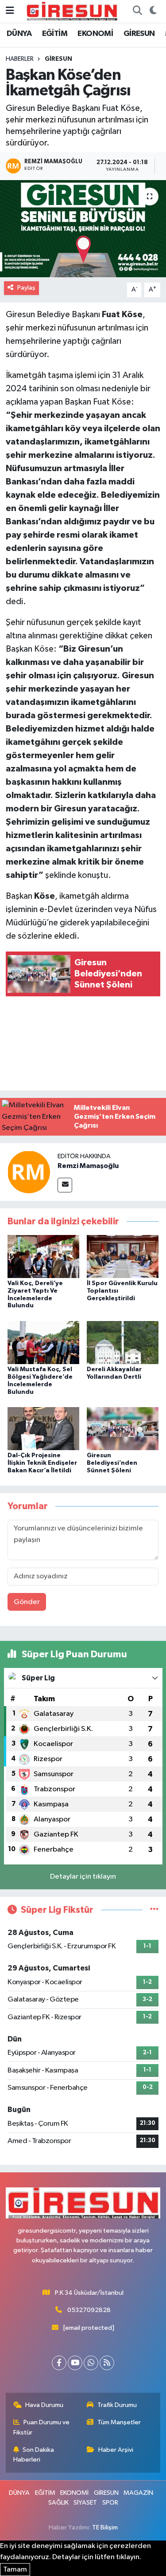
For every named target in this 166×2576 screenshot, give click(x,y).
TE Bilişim (105, 2527)
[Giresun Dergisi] (72, 11)
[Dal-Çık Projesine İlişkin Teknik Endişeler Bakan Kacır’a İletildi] (43, 1428)
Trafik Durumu (117, 2405)
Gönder (27, 1602)
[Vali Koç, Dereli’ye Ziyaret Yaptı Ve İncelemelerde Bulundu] (43, 1256)
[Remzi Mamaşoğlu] (29, 1172)
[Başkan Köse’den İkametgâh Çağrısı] (83, 229)
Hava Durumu (44, 2405)
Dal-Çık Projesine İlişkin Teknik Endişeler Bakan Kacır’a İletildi (42, 1463)
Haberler (20, 59)
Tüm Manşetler (119, 2422)
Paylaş (26, 288)
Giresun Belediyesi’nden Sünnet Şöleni (112, 1463)
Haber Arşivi (116, 2450)
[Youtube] (75, 2363)
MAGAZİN (138, 2493)
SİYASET (85, 2503)
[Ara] (137, 12)
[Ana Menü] (10, 11)
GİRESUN (139, 34)
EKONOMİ (95, 34)
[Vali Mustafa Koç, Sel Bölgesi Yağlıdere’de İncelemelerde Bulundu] (43, 1342)
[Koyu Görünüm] (153, 12)
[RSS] (107, 2363)
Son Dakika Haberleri (34, 2455)
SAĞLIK (58, 2503)
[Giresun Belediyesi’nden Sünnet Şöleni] (123, 1428)
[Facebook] (59, 2363)
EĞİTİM (55, 34)
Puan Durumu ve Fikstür (42, 2427)
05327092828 (89, 2310)
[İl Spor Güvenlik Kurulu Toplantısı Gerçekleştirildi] (123, 1256)
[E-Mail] (65, 1185)
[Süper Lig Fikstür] (154, 1910)
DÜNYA (19, 34)
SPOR (110, 2503)
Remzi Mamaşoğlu (88, 1166)
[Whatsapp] (91, 2363)
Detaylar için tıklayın (83, 1877)
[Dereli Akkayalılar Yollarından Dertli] (123, 1342)
